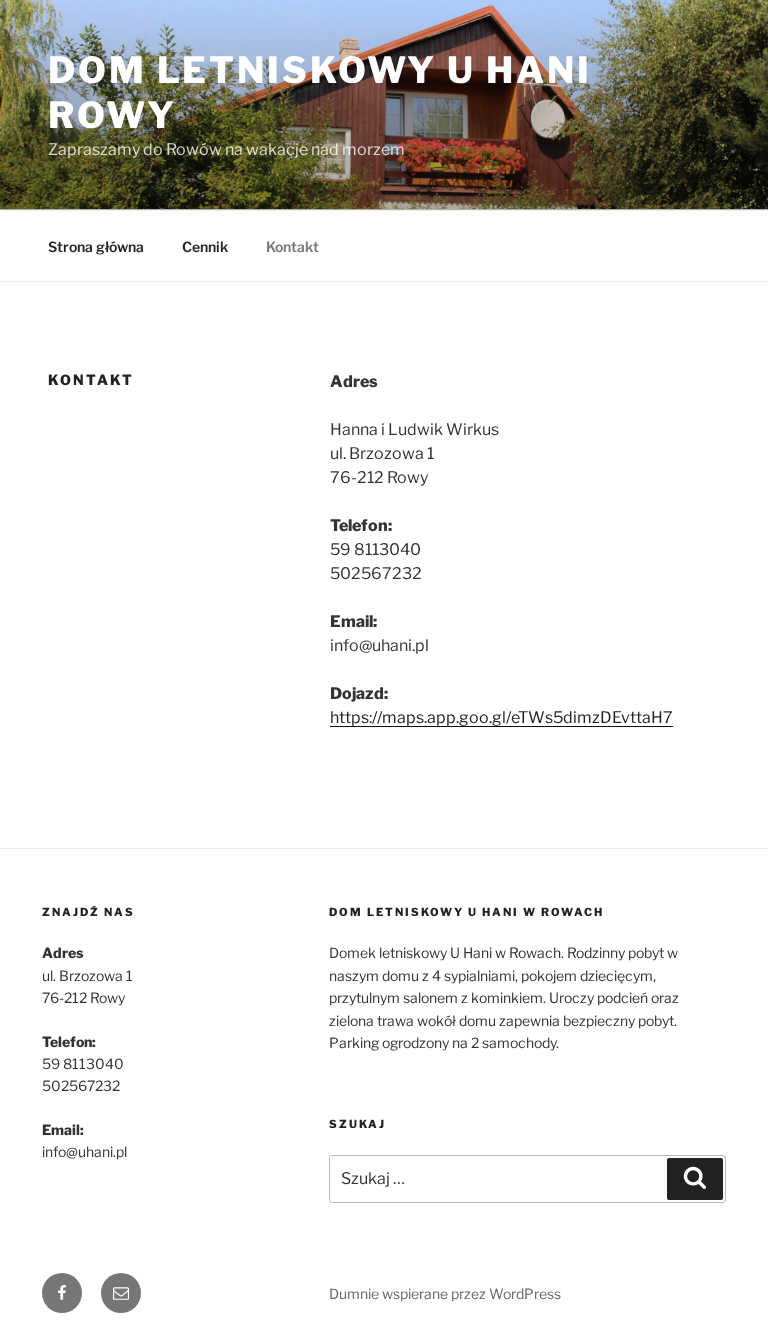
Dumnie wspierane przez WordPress (445, 1293)
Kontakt (292, 246)
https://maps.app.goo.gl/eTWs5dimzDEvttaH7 (501, 717)
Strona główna (96, 246)
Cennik (205, 246)
